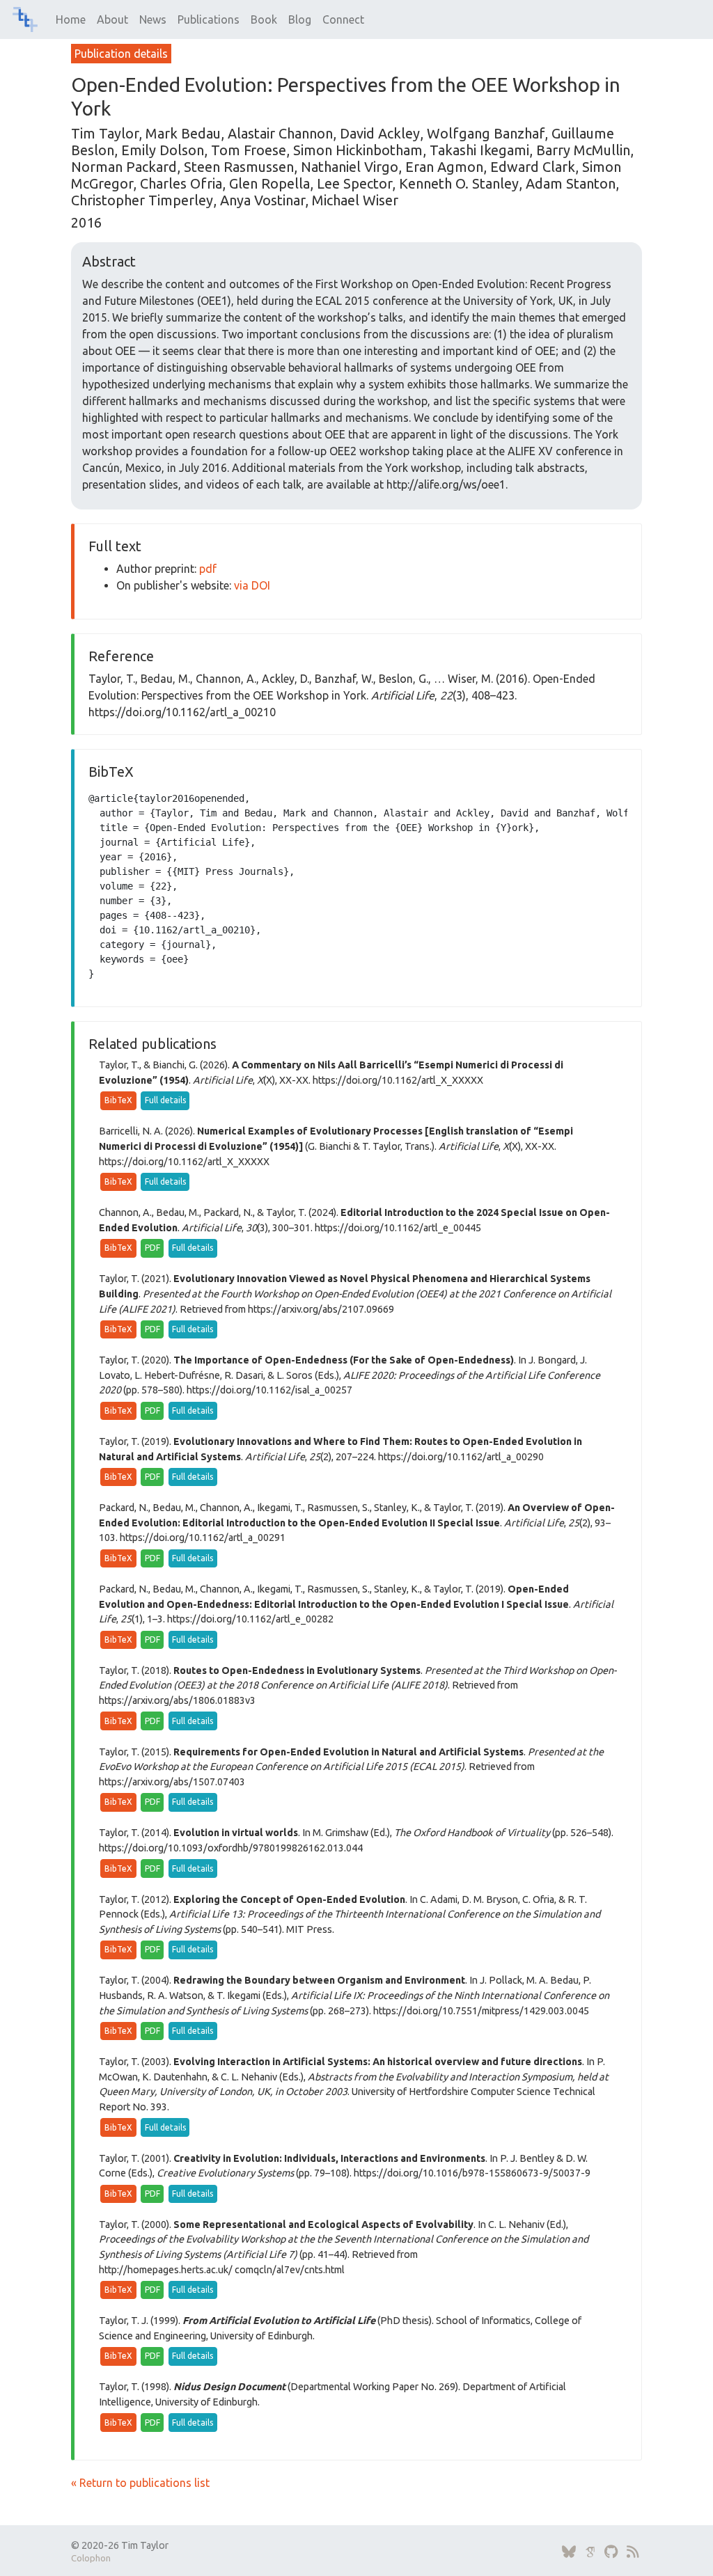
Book (264, 19)
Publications (209, 19)
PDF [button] (152, 1248)
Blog (300, 19)
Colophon (91, 2558)
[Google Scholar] (590, 2552)
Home (71, 19)
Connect (343, 19)
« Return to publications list (140, 2483)
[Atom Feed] (633, 2552)
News (153, 19)
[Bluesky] (569, 2552)
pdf (208, 569)
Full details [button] (165, 1100)
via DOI (252, 585)
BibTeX (118, 1100)
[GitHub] (611, 2552)
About (112, 19)
